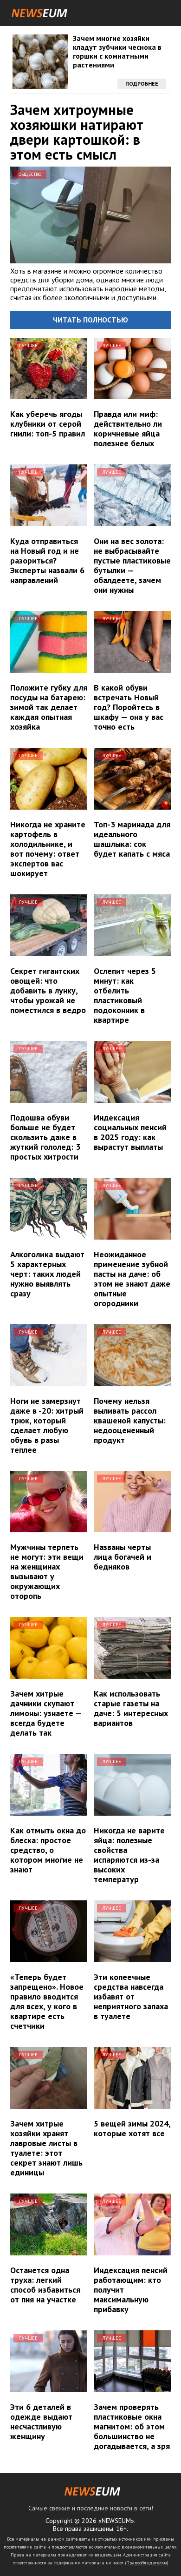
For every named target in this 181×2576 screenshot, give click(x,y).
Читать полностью (90, 320)
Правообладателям (147, 2563)
